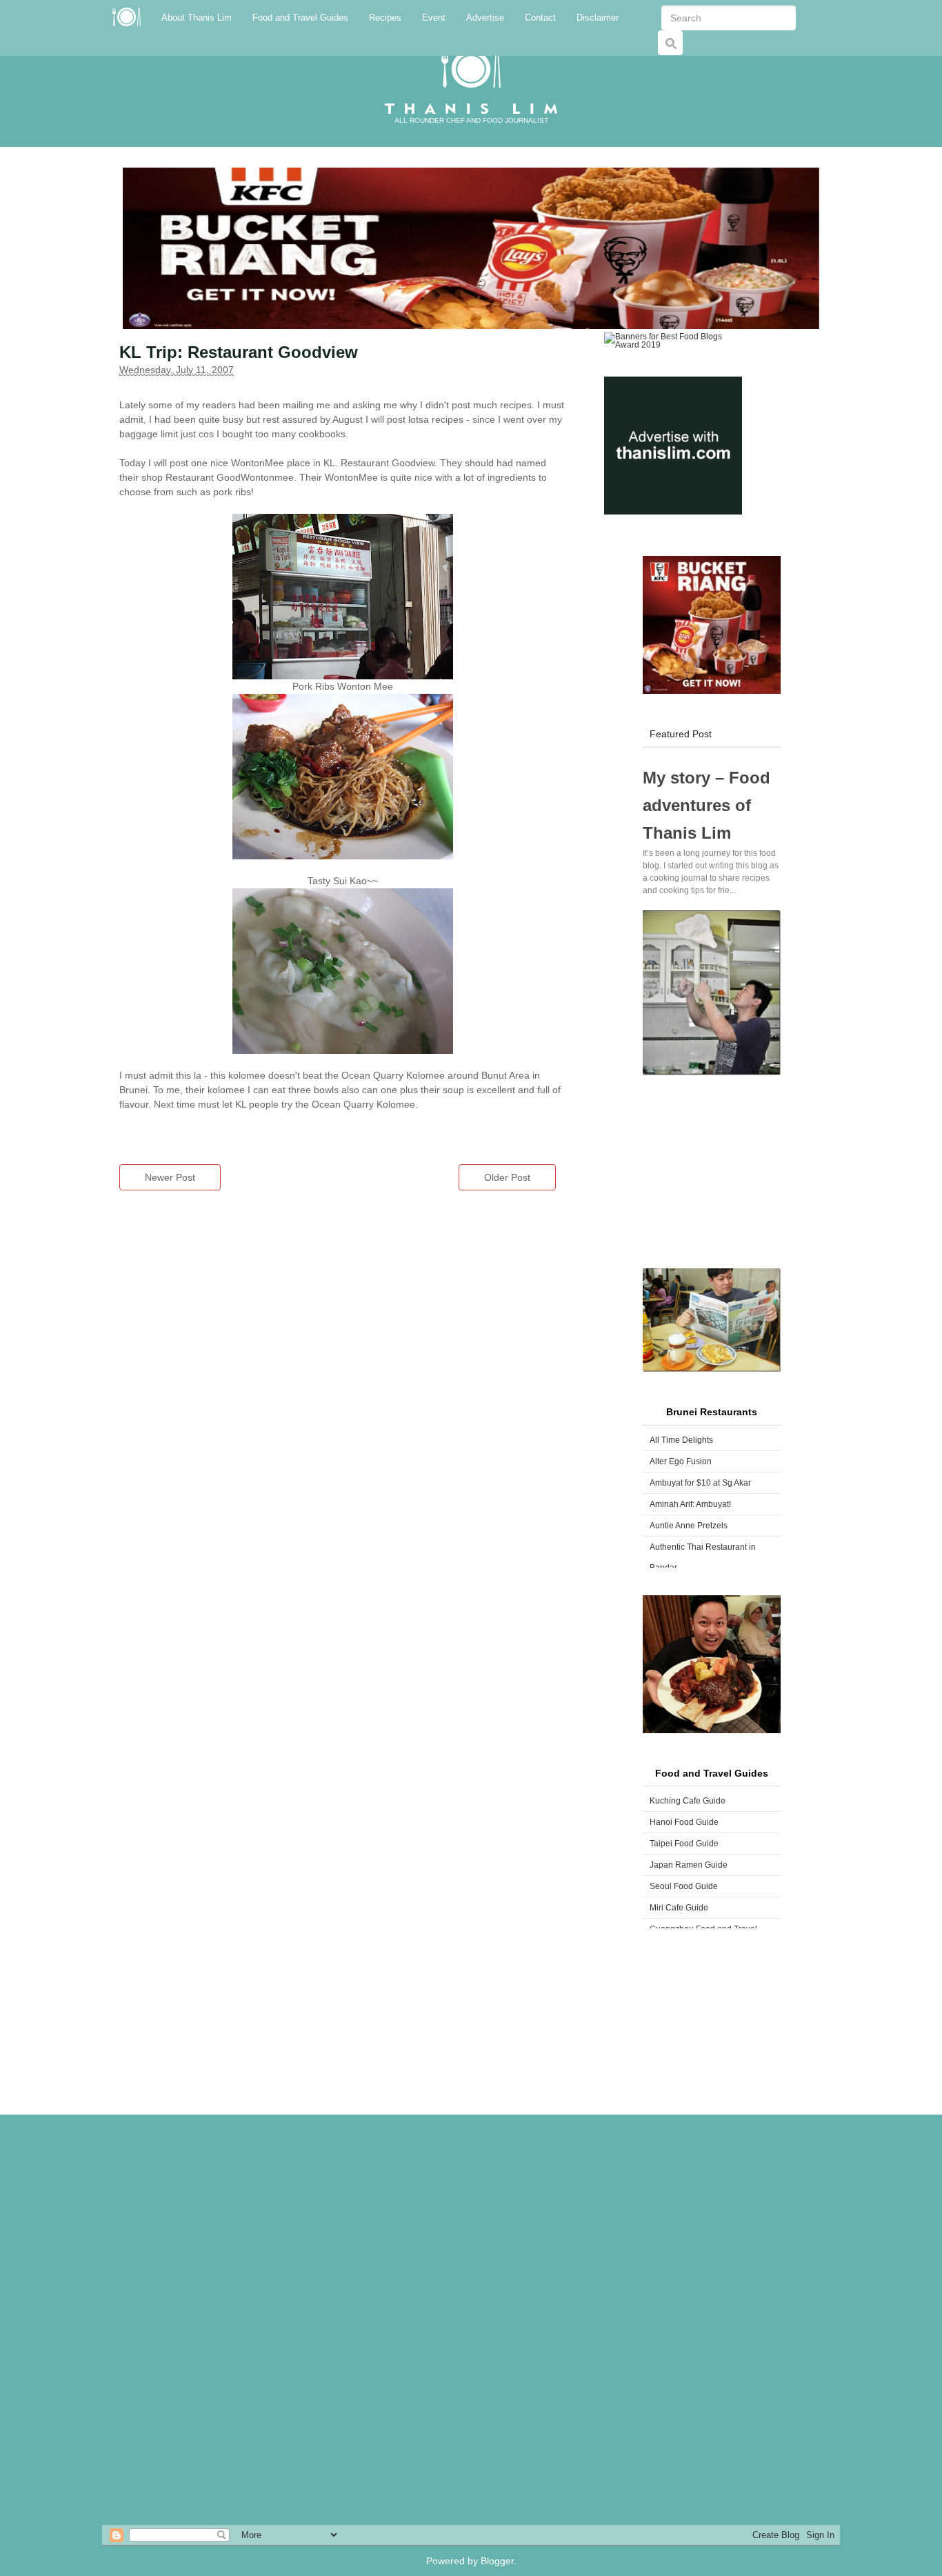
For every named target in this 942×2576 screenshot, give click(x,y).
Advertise (485, 18)
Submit (674, 50)
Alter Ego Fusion (681, 1461)
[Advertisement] (712, 1172)
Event (434, 18)
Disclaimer (598, 18)
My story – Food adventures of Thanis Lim (706, 805)
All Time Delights (681, 1440)
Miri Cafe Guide (679, 1908)
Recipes (385, 18)
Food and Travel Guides (300, 18)
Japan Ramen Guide (689, 1865)
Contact (540, 18)
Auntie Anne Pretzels (689, 1526)
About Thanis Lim (197, 18)
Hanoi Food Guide (684, 1822)
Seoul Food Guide (684, 1886)
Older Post (507, 1177)
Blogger (497, 2561)
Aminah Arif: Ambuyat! (690, 1504)
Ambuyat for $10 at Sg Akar (700, 1483)
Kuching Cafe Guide (688, 1801)
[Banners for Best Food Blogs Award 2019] (673, 340)
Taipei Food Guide (684, 1844)
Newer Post (170, 1177)
